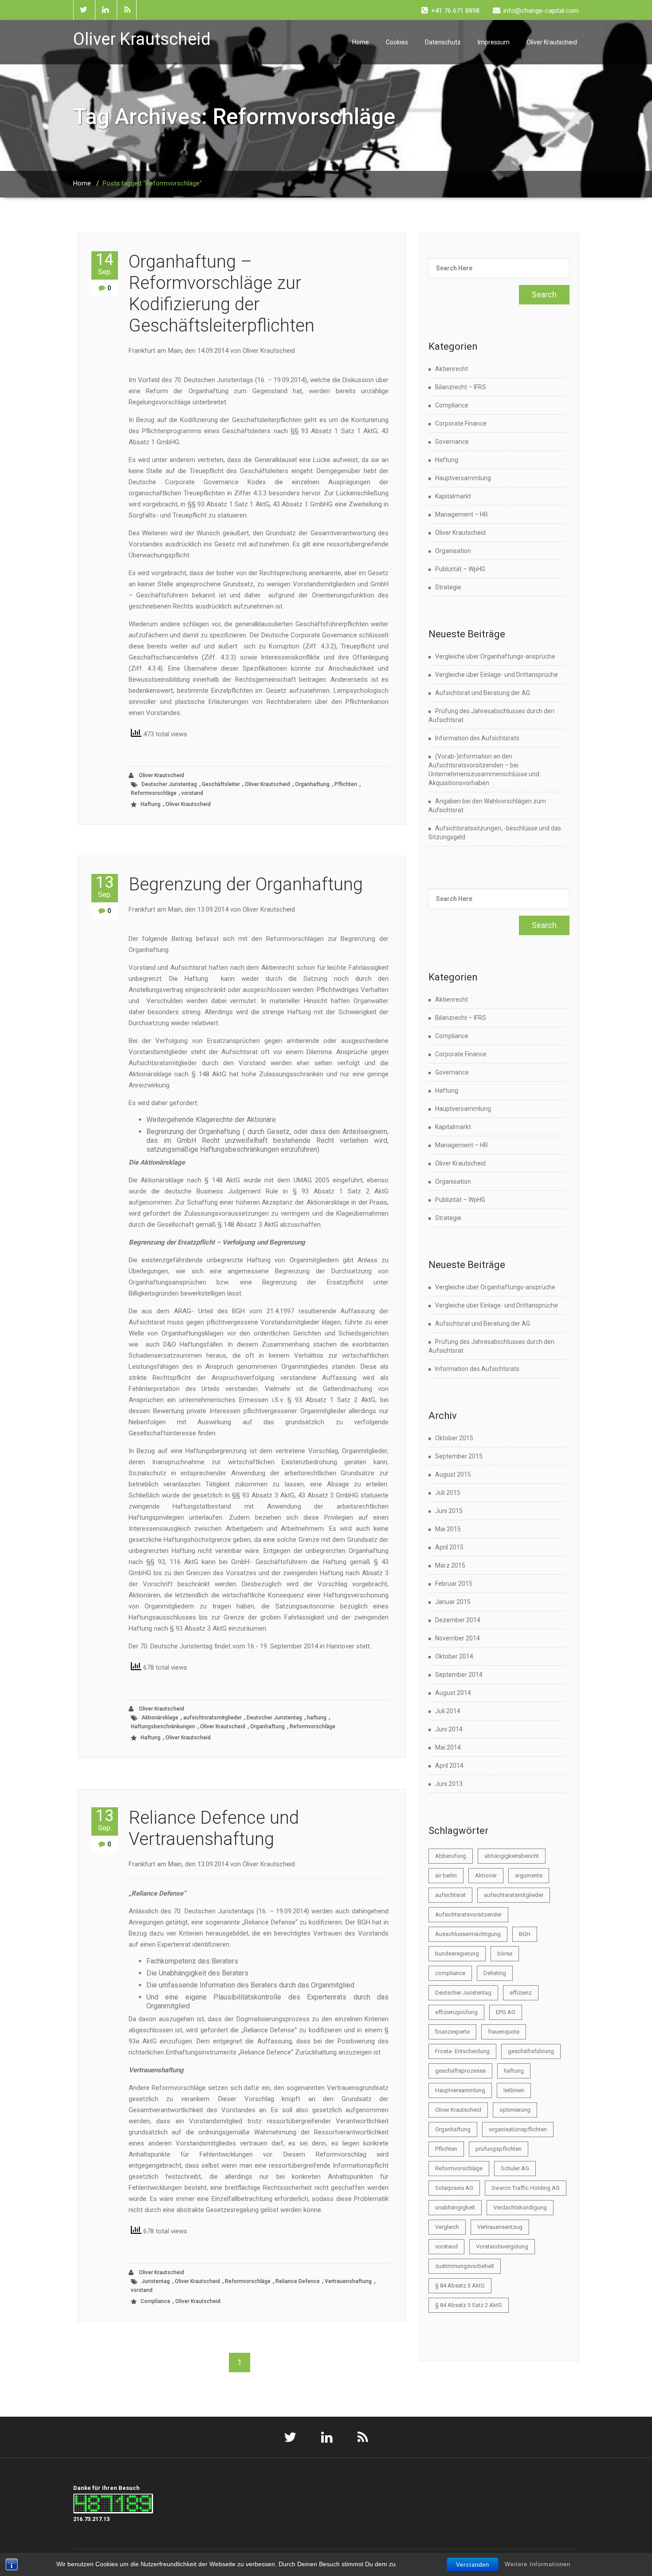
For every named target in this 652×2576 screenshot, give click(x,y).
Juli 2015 (448, 1493)
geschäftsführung (531, 2051)
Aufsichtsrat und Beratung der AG (483, 693)
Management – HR (462, 514)
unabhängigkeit (455, 2207)
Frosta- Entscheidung (462, 2051)
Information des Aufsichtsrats (477, 738)
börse (505, 1954)
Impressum (494, 42)
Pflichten (346, 784)
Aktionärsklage (160, 1718)
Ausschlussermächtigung (468, 1934)
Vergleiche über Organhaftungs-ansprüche (495, 656)
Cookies (397, 42)
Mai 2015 (448, 1529)
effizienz (521, 1993)
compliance (450, 1973)
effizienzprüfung (456, 2012)
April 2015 (449, 1547)
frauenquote (504, 2032)
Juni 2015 (449, 1511)
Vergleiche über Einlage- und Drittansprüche (497, 675)
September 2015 (459, 1456)
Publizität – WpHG (460, 569)
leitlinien (514, 2090)
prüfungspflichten (499, 2149)
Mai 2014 (448, 1747)
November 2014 (458, 1638)
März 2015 (450, 1565)
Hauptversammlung (463, 478)
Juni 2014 (449, 1729)
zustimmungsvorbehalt (465, 2266)
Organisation (453, 551)
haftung (317, 1718)
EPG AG (506, 2012)
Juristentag (156, 2281)
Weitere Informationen (538, 2564)
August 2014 (453, 1693)
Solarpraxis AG (454, 2188)
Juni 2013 (449, 1784)
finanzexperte (452, 2032)
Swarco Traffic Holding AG (526, 2188)
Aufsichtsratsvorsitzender (468, 1914)
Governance (452, 442)
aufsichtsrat (450, 1895)
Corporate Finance (461, 423)
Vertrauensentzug (500, 2227)
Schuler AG (515, 2168)
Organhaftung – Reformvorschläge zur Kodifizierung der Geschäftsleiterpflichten (222, 294)
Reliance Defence (298, 2281)
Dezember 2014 (458, 1620)
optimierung (515, 2110)
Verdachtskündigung (520, 2207)
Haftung (151, 804)
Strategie (448, 587)
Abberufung (451, 1856)
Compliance (155, 2301)
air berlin (446, 1875)
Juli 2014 (448, 1711)
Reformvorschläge (154, 793)
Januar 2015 (453, 1602)
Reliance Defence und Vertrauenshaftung (214, 1828)
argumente (529, 1875)
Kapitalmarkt (453, 496)
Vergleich (447, 2227)
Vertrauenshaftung (348, 2281)
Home (361, 42)
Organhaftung (312, 784)
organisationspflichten (518, 2129)
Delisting (495, 1973)
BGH (525, 1934)
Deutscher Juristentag (169, 784)
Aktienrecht (452, 369)
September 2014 (459, 1675)
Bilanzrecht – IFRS (461, 387)
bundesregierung (457, 1954)
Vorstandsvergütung (502, 2246)
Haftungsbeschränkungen (163, 1727)
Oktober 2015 (454, 1438)
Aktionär (486, 1875)
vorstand (192, 793)
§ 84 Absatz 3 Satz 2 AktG (469, 2305)
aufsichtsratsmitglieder (212, 1718)
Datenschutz (443, 42)
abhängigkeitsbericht (512, 1856)
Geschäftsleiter (221, 784)
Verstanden (473, 2565)
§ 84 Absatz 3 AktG (460, 2286)
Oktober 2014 (454, 1656)
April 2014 (449, 1766)
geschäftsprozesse (460, 2071)
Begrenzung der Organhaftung (246, 884)
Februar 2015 (454, 1584)
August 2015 (453, 1474)
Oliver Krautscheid (552, 42)
